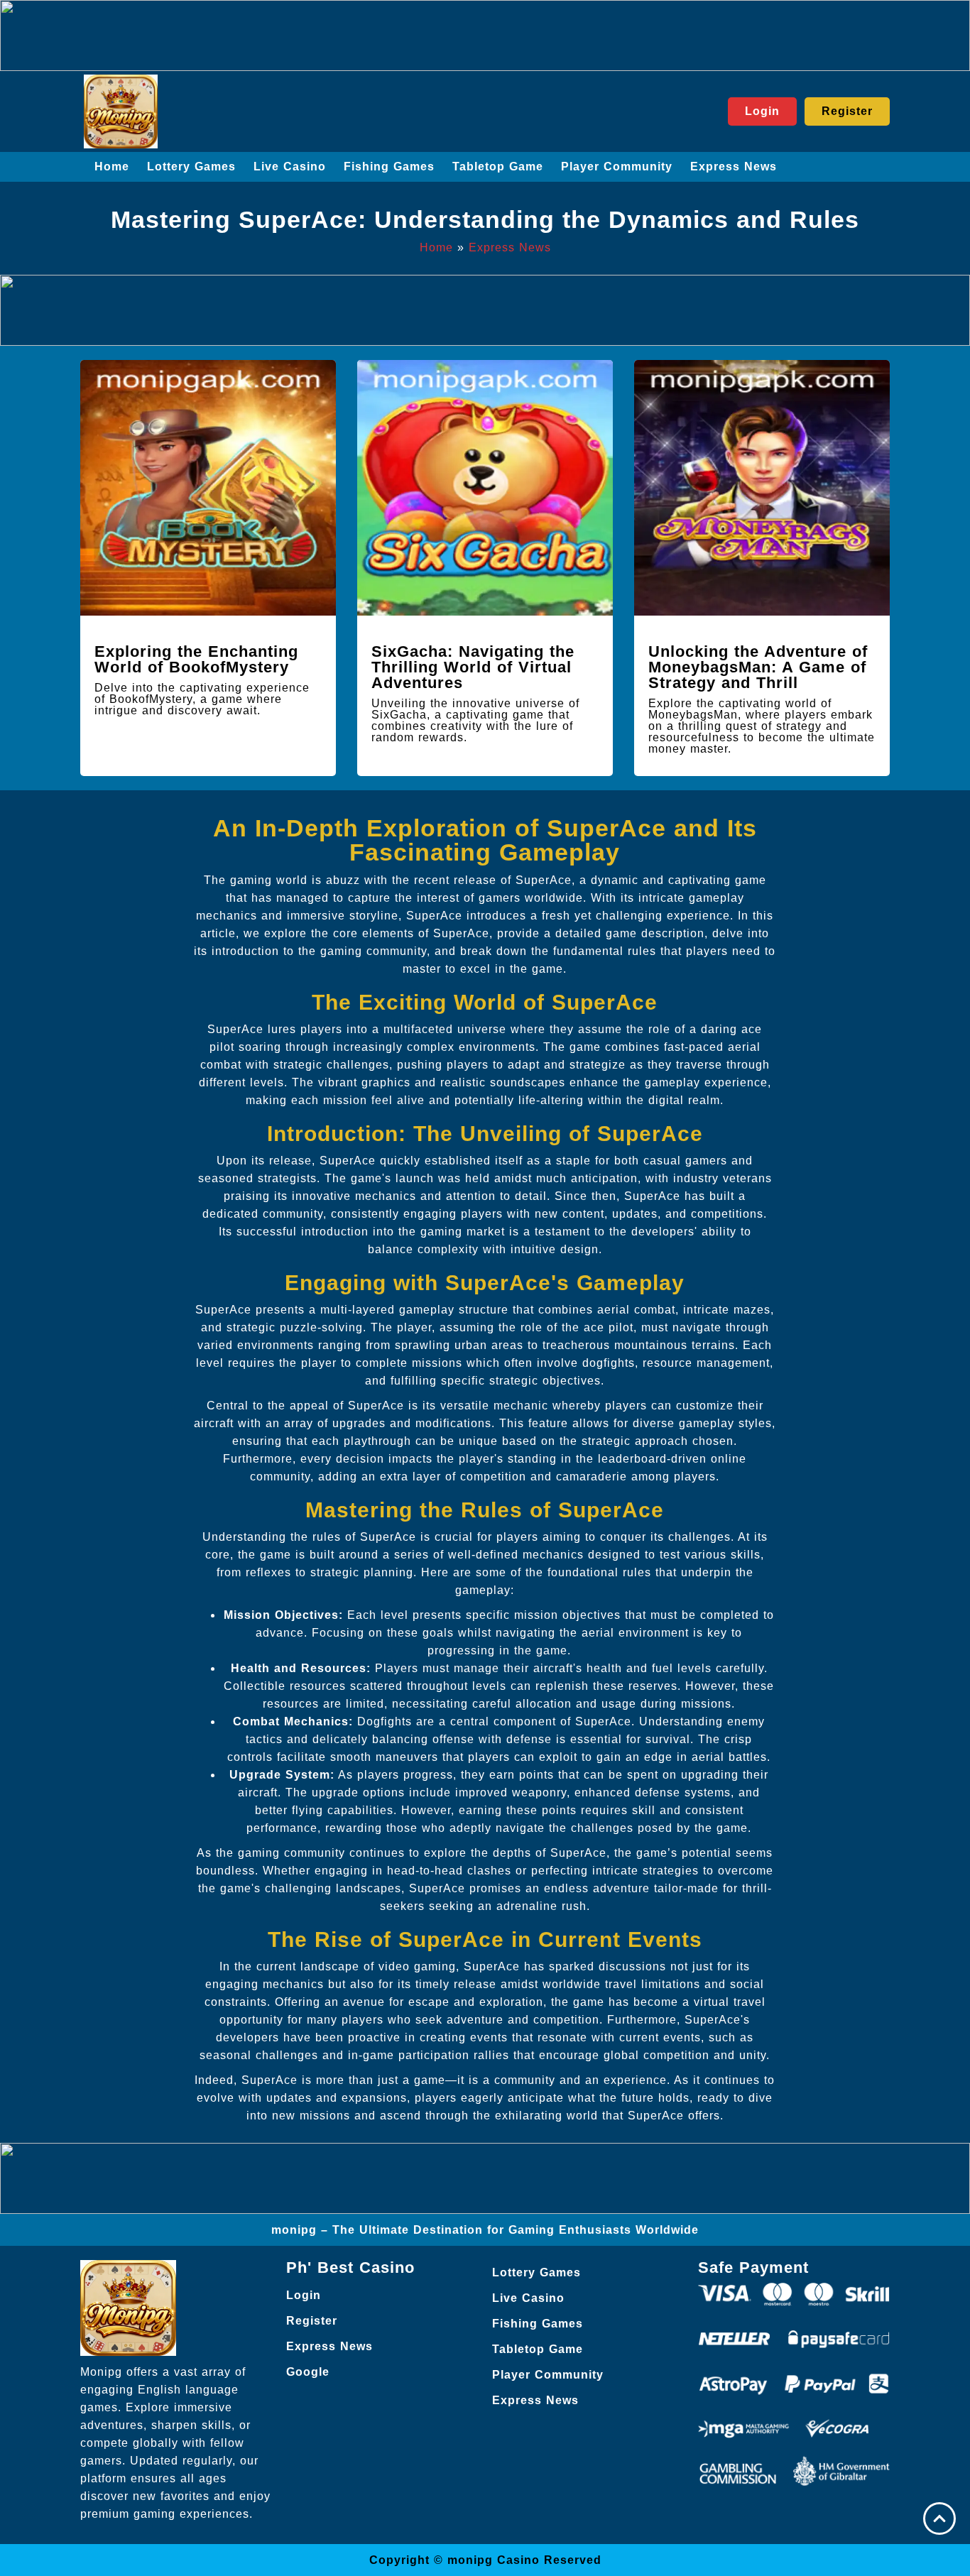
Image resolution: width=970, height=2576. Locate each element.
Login (304, 2295)
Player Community (617, 167)
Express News (734, 167)
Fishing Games (389, 167)
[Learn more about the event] (485, 36)
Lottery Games (191, 167)
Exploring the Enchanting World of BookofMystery (196, 659)
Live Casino (290, 167)
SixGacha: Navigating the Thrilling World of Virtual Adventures (473, 667)
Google (308, 2372)
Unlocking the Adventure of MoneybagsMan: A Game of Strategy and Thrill (758, 667)
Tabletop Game (498, 167)
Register (312, 2321)
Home (112, 167)
